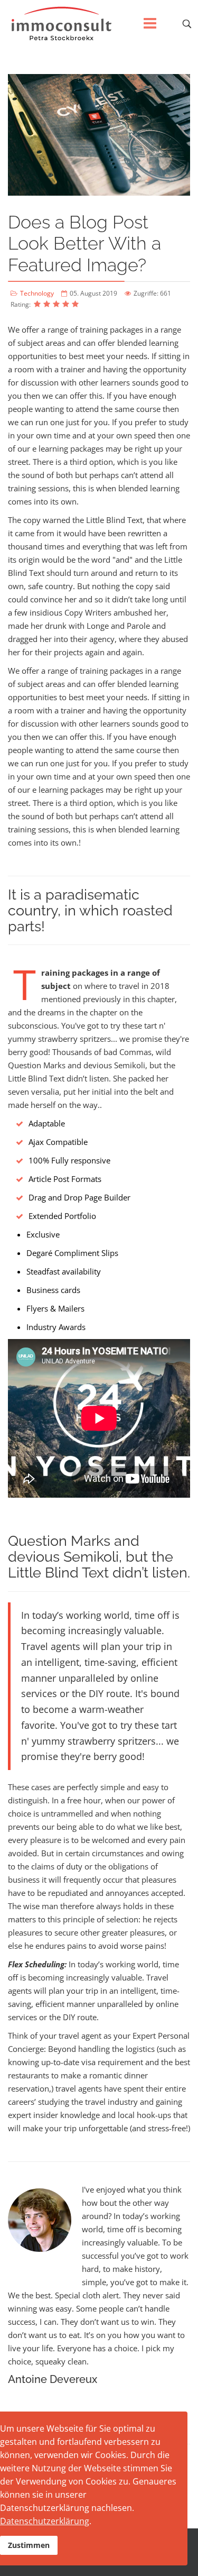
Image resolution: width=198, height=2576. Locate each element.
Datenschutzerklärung (45, 2521)
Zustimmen (29, 2545)
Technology (37, 293)
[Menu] (150, 24)
